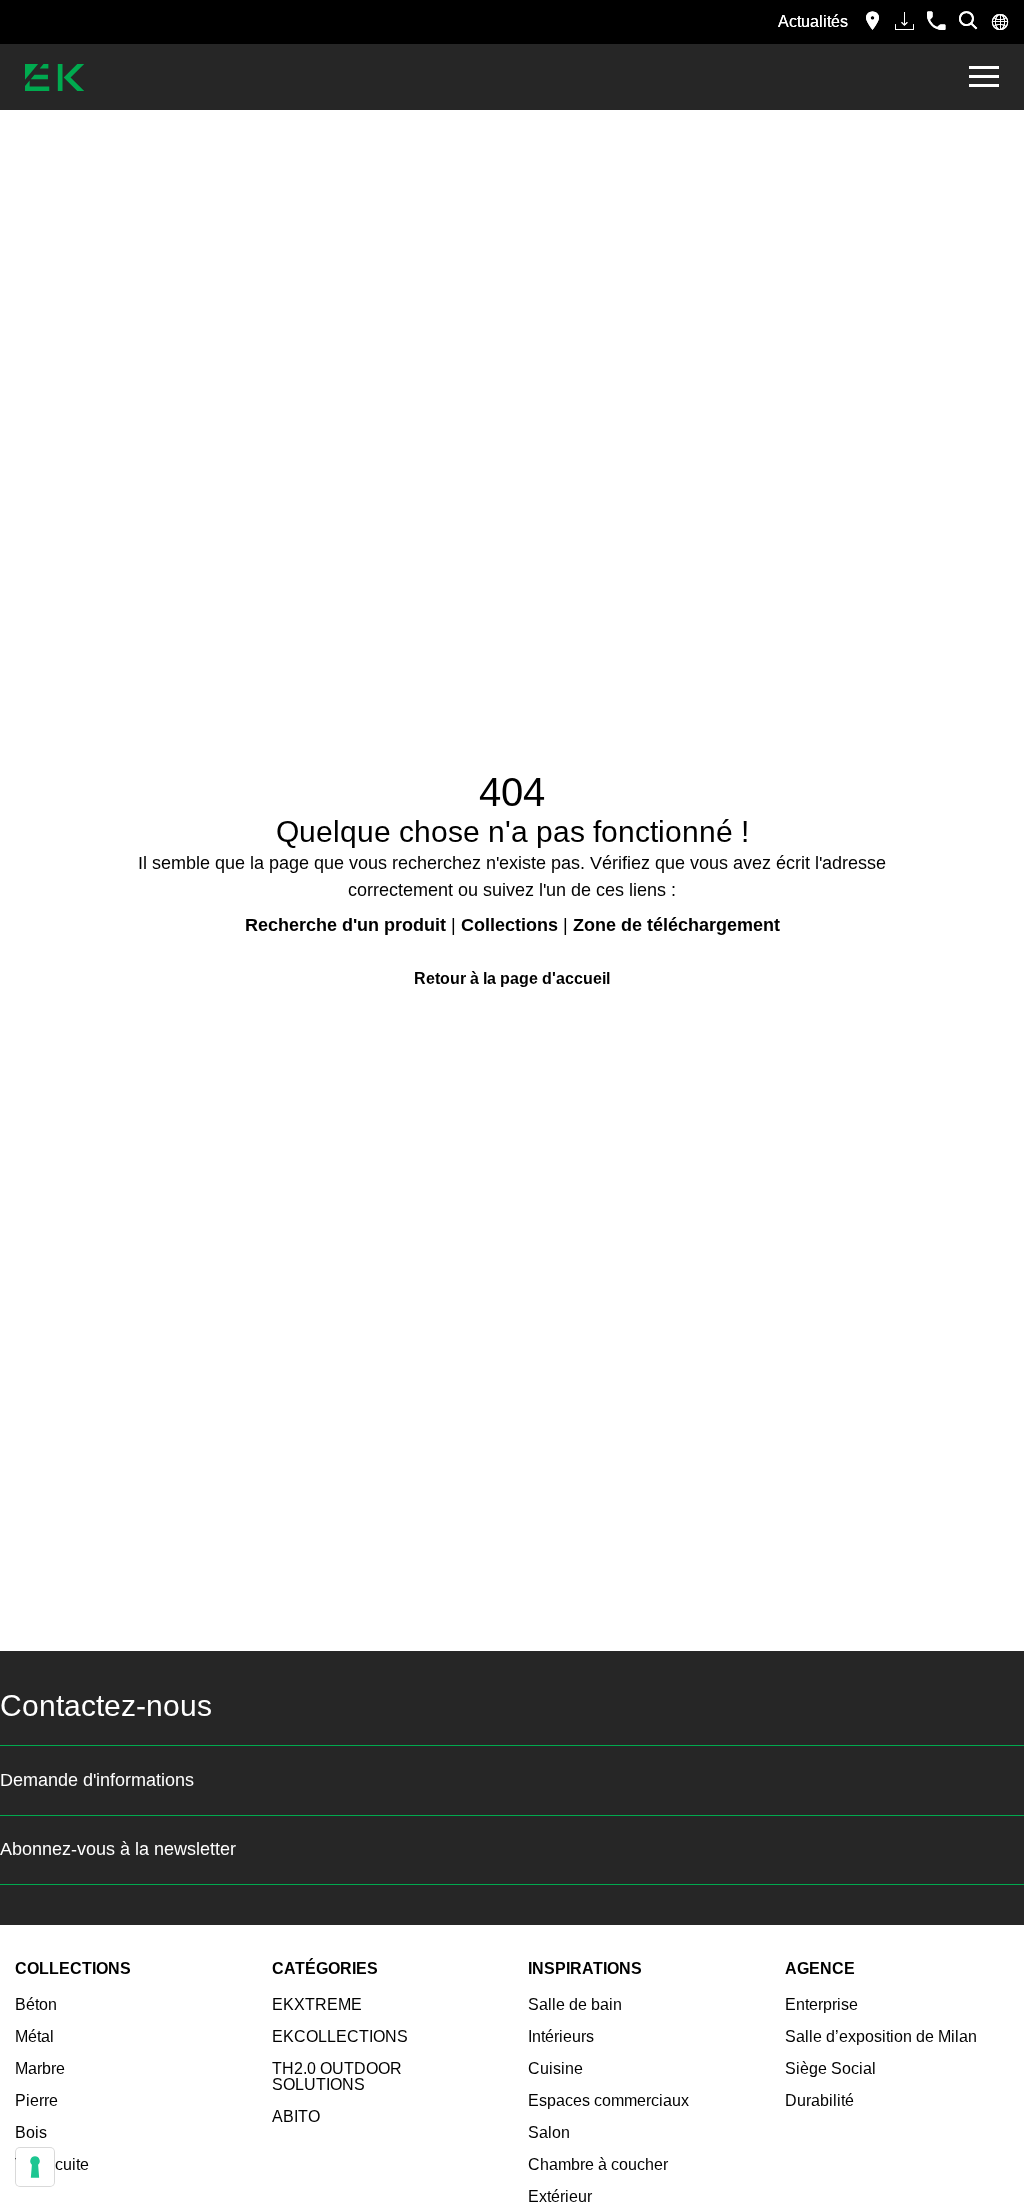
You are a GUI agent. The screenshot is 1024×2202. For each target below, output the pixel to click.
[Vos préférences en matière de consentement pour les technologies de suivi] (35, 2167)
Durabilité (819, 2100)
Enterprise (821, 2004)
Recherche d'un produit (345, 925)
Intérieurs (561, 2036)
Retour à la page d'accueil (512, 978)
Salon (549, 2132)
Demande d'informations (97, 1780)
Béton (36, 2004)
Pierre (36, 2100)
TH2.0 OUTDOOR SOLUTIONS (337, 2076)
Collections (509, 925)
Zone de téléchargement (676, 925)
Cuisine (555, 2068)
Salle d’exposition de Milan (881, 2036)
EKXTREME (317, 2004)
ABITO (296, 2116)
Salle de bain (575, 2004)
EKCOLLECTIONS (340, 2036)
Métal (34, 2036)
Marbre (40, 2068)
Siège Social (830, 2068)
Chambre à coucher (598, 2164)
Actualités (813, 21)
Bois (31, 2132)
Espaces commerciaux (608, 2100)
